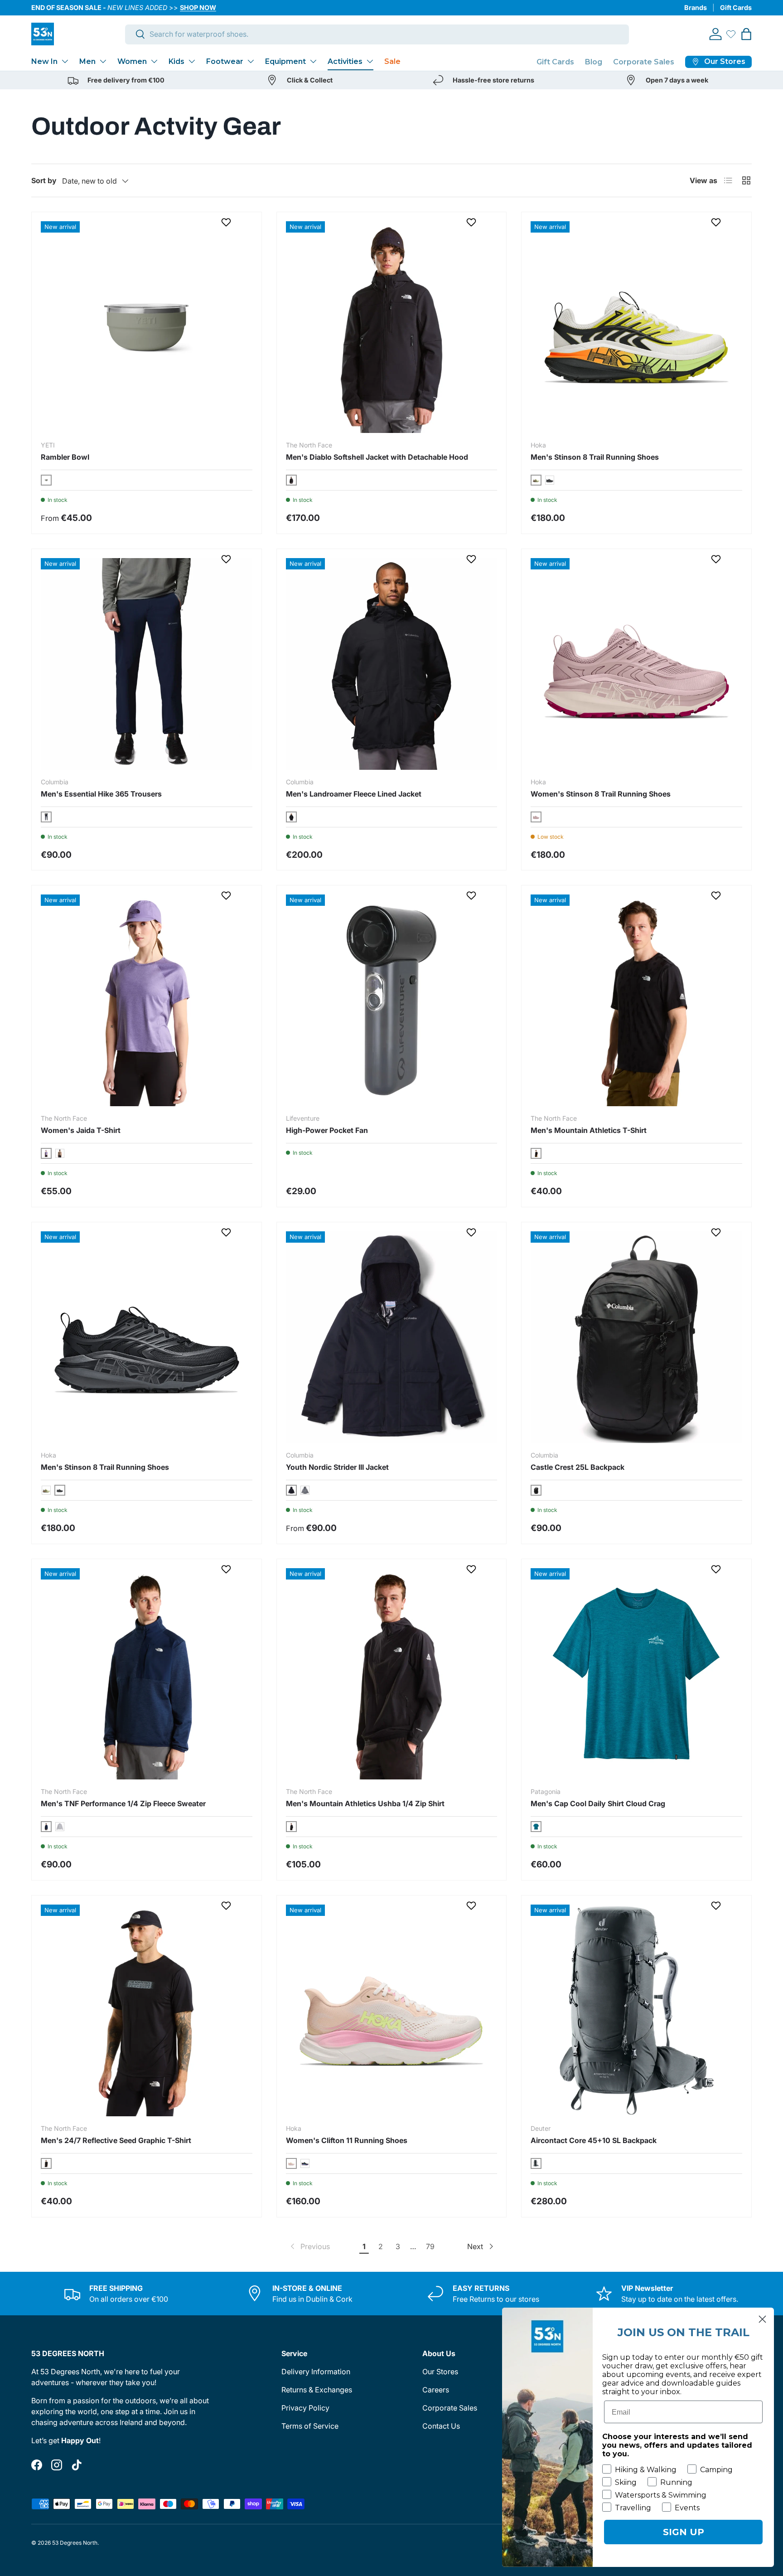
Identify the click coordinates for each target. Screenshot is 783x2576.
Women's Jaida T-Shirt (81, 1130)
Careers (436, 2390)
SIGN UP (684, 2532)
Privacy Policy (305, 2408)
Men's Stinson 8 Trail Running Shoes (595, 457)
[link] (309, 2246)
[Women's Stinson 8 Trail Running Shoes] (636, 664)
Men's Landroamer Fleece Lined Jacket (354, 794)
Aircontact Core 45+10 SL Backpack (594, 2140)
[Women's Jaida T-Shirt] (147, 1000)
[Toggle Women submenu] (154, 61)
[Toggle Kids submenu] (192, 61)
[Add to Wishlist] (227, 222)
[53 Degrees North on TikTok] (77, 2465)
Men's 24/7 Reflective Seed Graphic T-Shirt (116, 2140)
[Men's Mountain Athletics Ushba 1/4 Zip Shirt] (392, 1674)
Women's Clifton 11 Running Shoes (347, 2140)
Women (132, 61)
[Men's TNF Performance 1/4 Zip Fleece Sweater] (147, 1674)
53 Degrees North (75, 2543)
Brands (696, 7)
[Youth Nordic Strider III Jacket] (392, 1337)
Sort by (44, 180)
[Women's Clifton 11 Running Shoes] (392, 2010)
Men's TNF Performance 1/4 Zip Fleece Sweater (123, 1803)
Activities (345, 61)
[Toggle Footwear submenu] (251, 61)
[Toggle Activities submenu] (370, 61)
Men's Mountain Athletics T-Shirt (589, 1130)
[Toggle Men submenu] (103, 61)
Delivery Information (316, 2372)
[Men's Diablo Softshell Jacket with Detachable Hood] (392, 327)
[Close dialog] (762, 2319)
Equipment (285, 61)
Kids (176, 61)
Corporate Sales (644, 62)
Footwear (225, 61)
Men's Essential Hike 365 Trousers (101, 794)
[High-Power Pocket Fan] (392, 1000)
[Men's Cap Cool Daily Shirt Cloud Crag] (636, 1674)
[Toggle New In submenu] (65, 61)
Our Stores (440, 2372)
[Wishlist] (731, 34)
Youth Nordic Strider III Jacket (337, 1467)
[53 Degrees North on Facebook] (37, 2465)
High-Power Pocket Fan (327, 1130)
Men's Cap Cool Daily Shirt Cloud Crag (598, 1803)
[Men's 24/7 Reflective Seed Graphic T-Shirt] (147, 2010)
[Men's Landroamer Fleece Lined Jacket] (392, 664)
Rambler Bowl (65, 457)
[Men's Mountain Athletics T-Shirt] (636, 1000)
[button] (746, 34)
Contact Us (441, 2426)
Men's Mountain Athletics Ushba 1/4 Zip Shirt (365, 1803)
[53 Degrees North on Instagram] (57, 2465)
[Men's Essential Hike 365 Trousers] (147, 664)
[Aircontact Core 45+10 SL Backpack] (636, 2010)
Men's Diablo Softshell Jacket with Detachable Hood (377, 457)
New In (44, 61)
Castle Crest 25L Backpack (578, 1467)
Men (87, 61)
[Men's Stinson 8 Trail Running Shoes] (636, 327)
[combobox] (377, 34)
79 (430, 2246)
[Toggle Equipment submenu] (313, 61)
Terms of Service (310, 2426)
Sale (392, 61)
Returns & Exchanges (317, 2390)
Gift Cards (736, 7)
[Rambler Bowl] (147, 327)
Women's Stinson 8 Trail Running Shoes (601, 794)
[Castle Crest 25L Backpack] (636, 1337)
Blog (594, 62)
